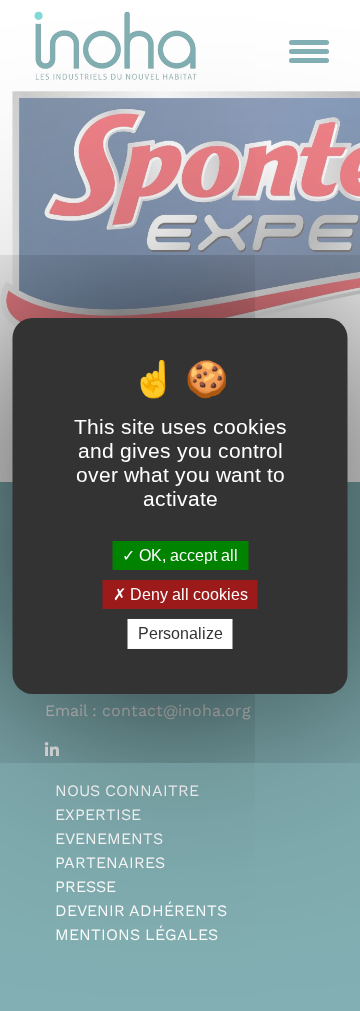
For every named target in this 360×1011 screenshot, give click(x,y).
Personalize (180, 633)
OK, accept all (186, 555)
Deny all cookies (187, 594)
